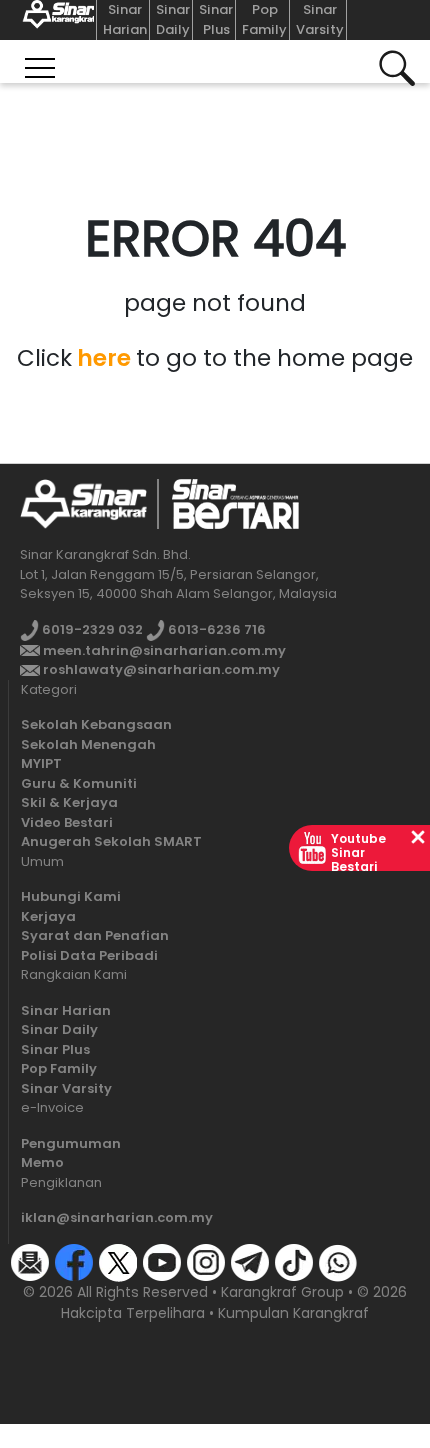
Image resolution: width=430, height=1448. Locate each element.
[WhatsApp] (338, 1261)
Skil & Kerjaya (69, 802)
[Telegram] (250, 1261)
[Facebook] (74, 1261)
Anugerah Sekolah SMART (111, 841)
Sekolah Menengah (88, 744)
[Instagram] (206, 1261)
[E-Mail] (30, 1261)
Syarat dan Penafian (95, 935)
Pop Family (264, 19)
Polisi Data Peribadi (89, 955)
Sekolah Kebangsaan (96, 724)
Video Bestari (67, 822)
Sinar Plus (216, 19)
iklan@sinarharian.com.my (117, 1217)
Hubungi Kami (71, 896)
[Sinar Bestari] (54, 20)
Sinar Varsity (320, 19)
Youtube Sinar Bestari (358, 852)
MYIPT (41, 763)
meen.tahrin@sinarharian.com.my (163, 650)
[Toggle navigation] (40, 61)
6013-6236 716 (215, 629)
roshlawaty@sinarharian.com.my (160, 669)
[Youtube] (162, 1261)
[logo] (83, 503)
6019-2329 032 (91, 629)
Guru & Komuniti (79, 783)
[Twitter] (118, 1261)
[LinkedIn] (382, 1261)
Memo (42, 1162)
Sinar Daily (173, 19)
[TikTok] (294, 1261)
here (104, 358)
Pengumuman (71, 1143)
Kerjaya (48, 916)
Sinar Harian (125, 19)
